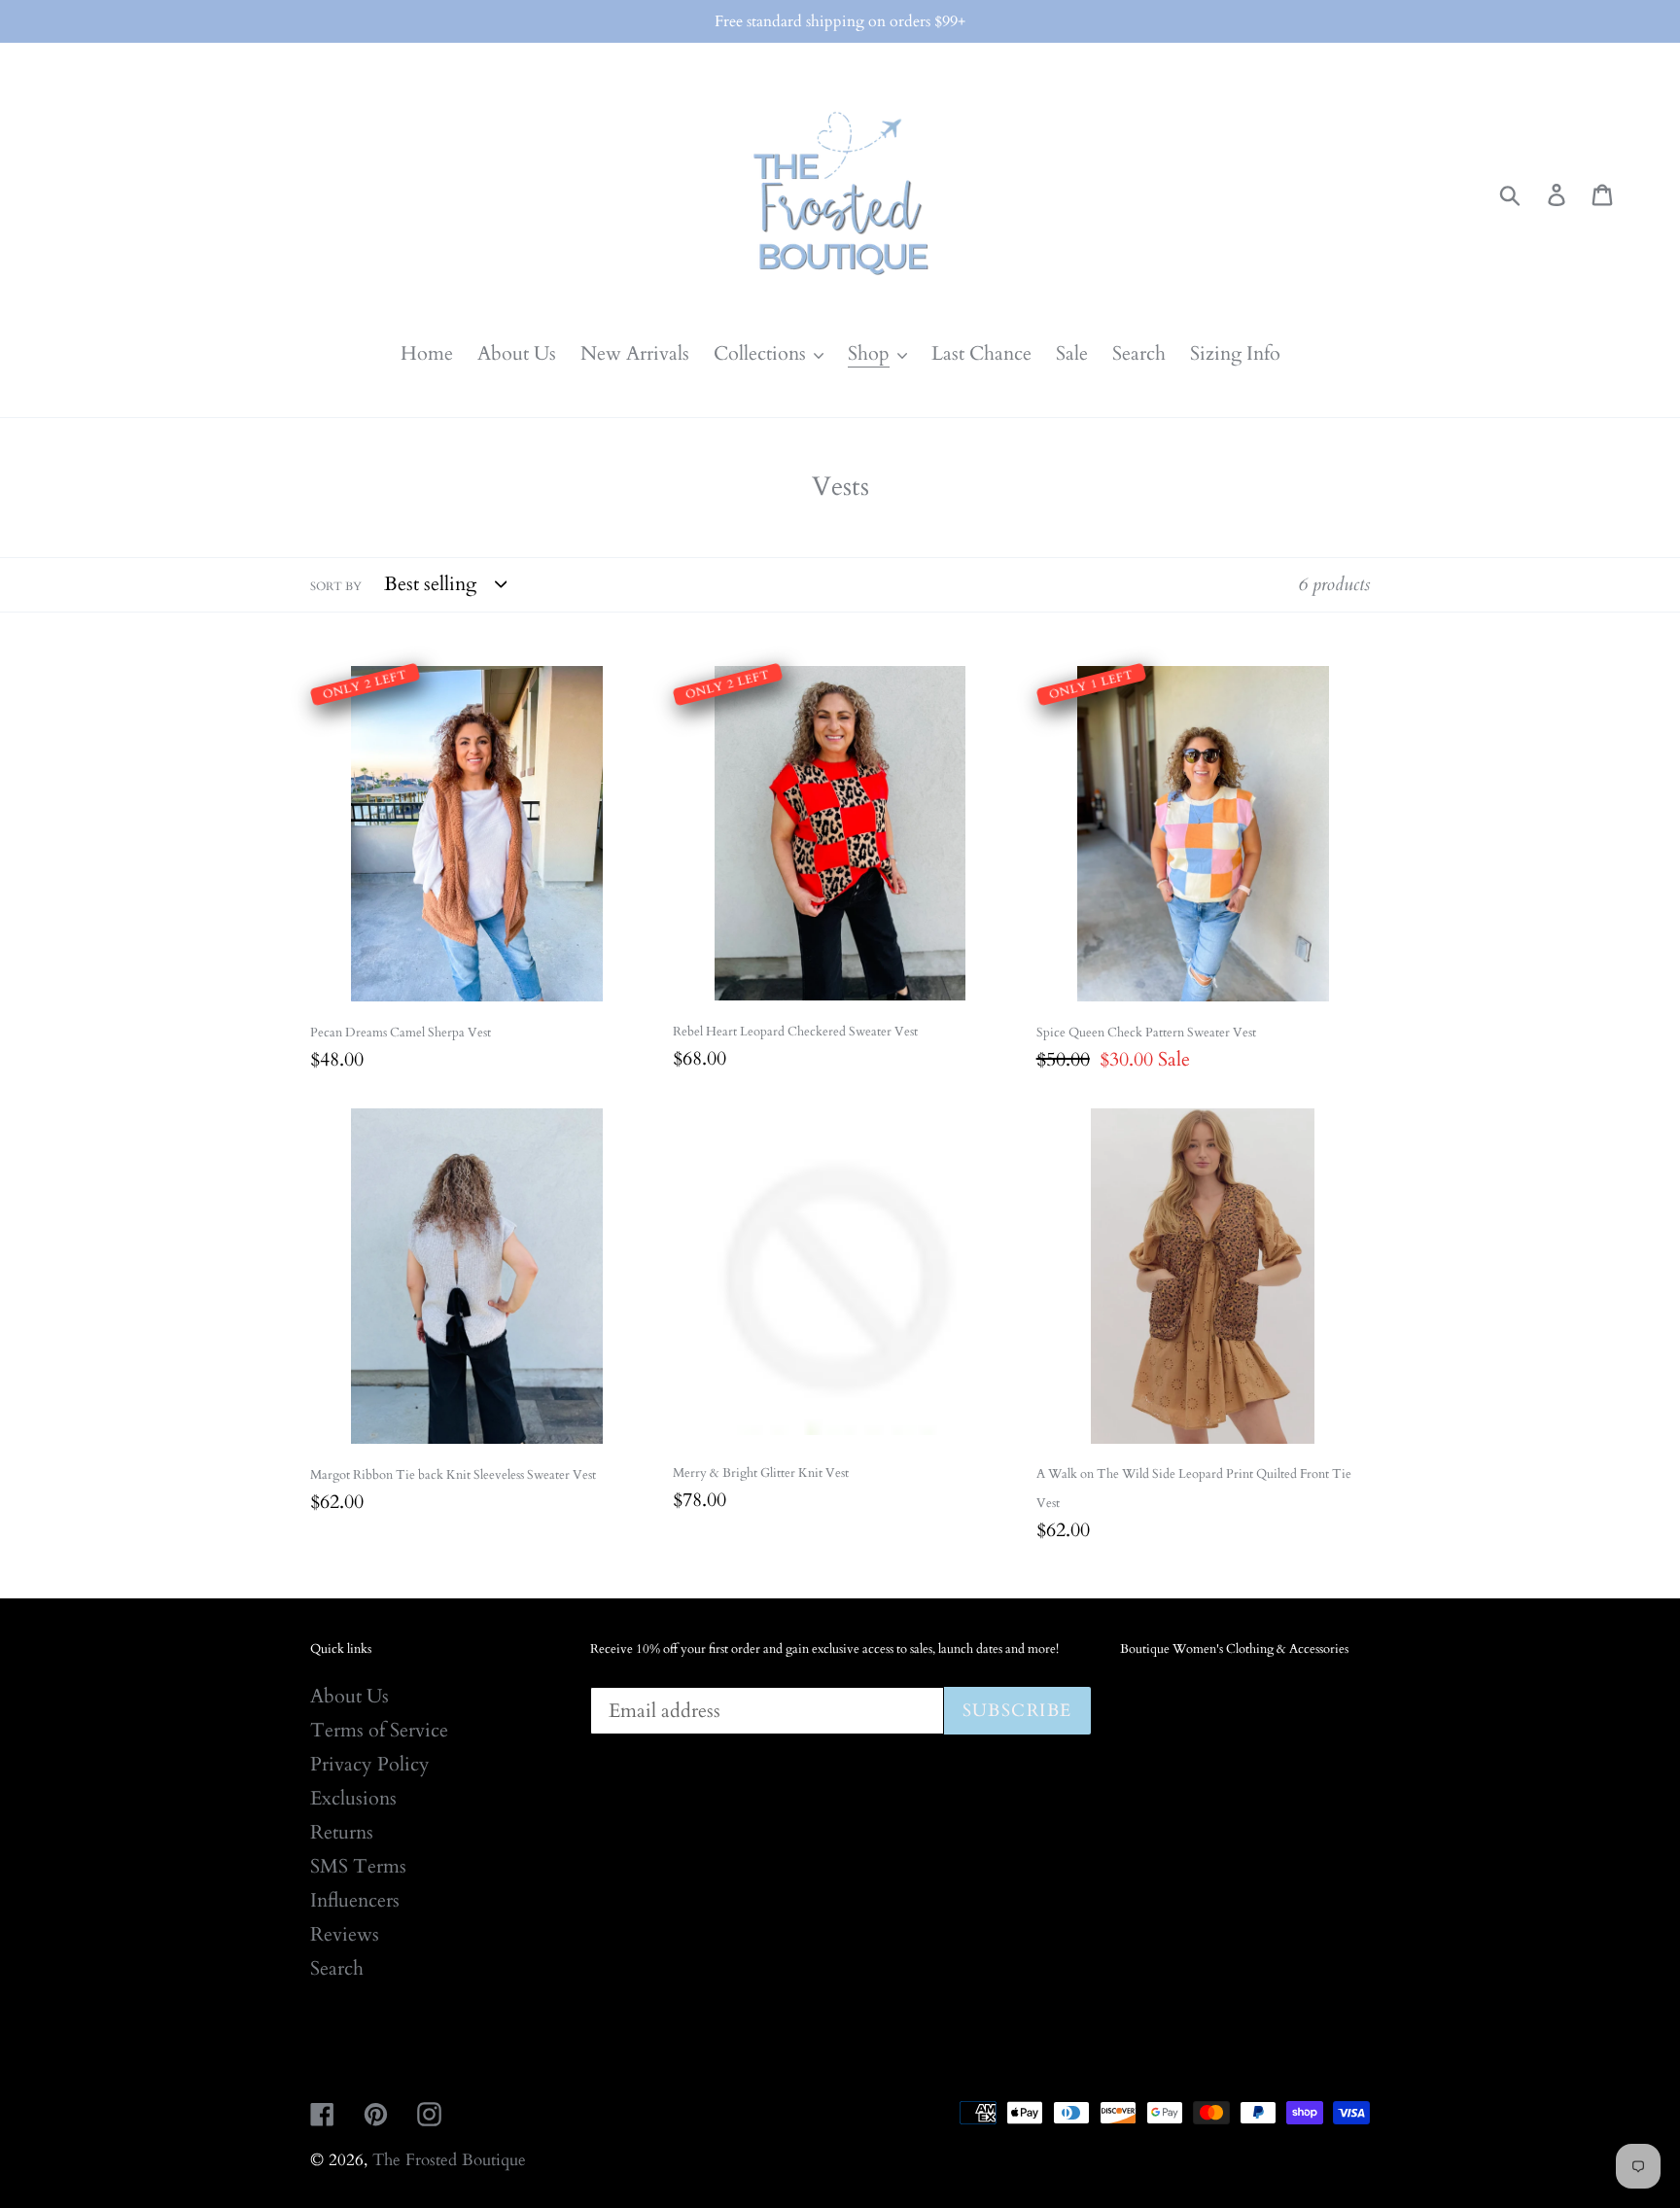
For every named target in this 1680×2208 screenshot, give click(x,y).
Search (337, 1968)
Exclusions (353, 1798)
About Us (350, 1696)
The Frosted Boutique (449, 2160)
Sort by (336, 586)
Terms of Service (379, 1730)
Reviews (345, 1934)
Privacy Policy (370, 1764)
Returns (342, 1832)
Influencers (355, 1900)
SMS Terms (358, 1866)
